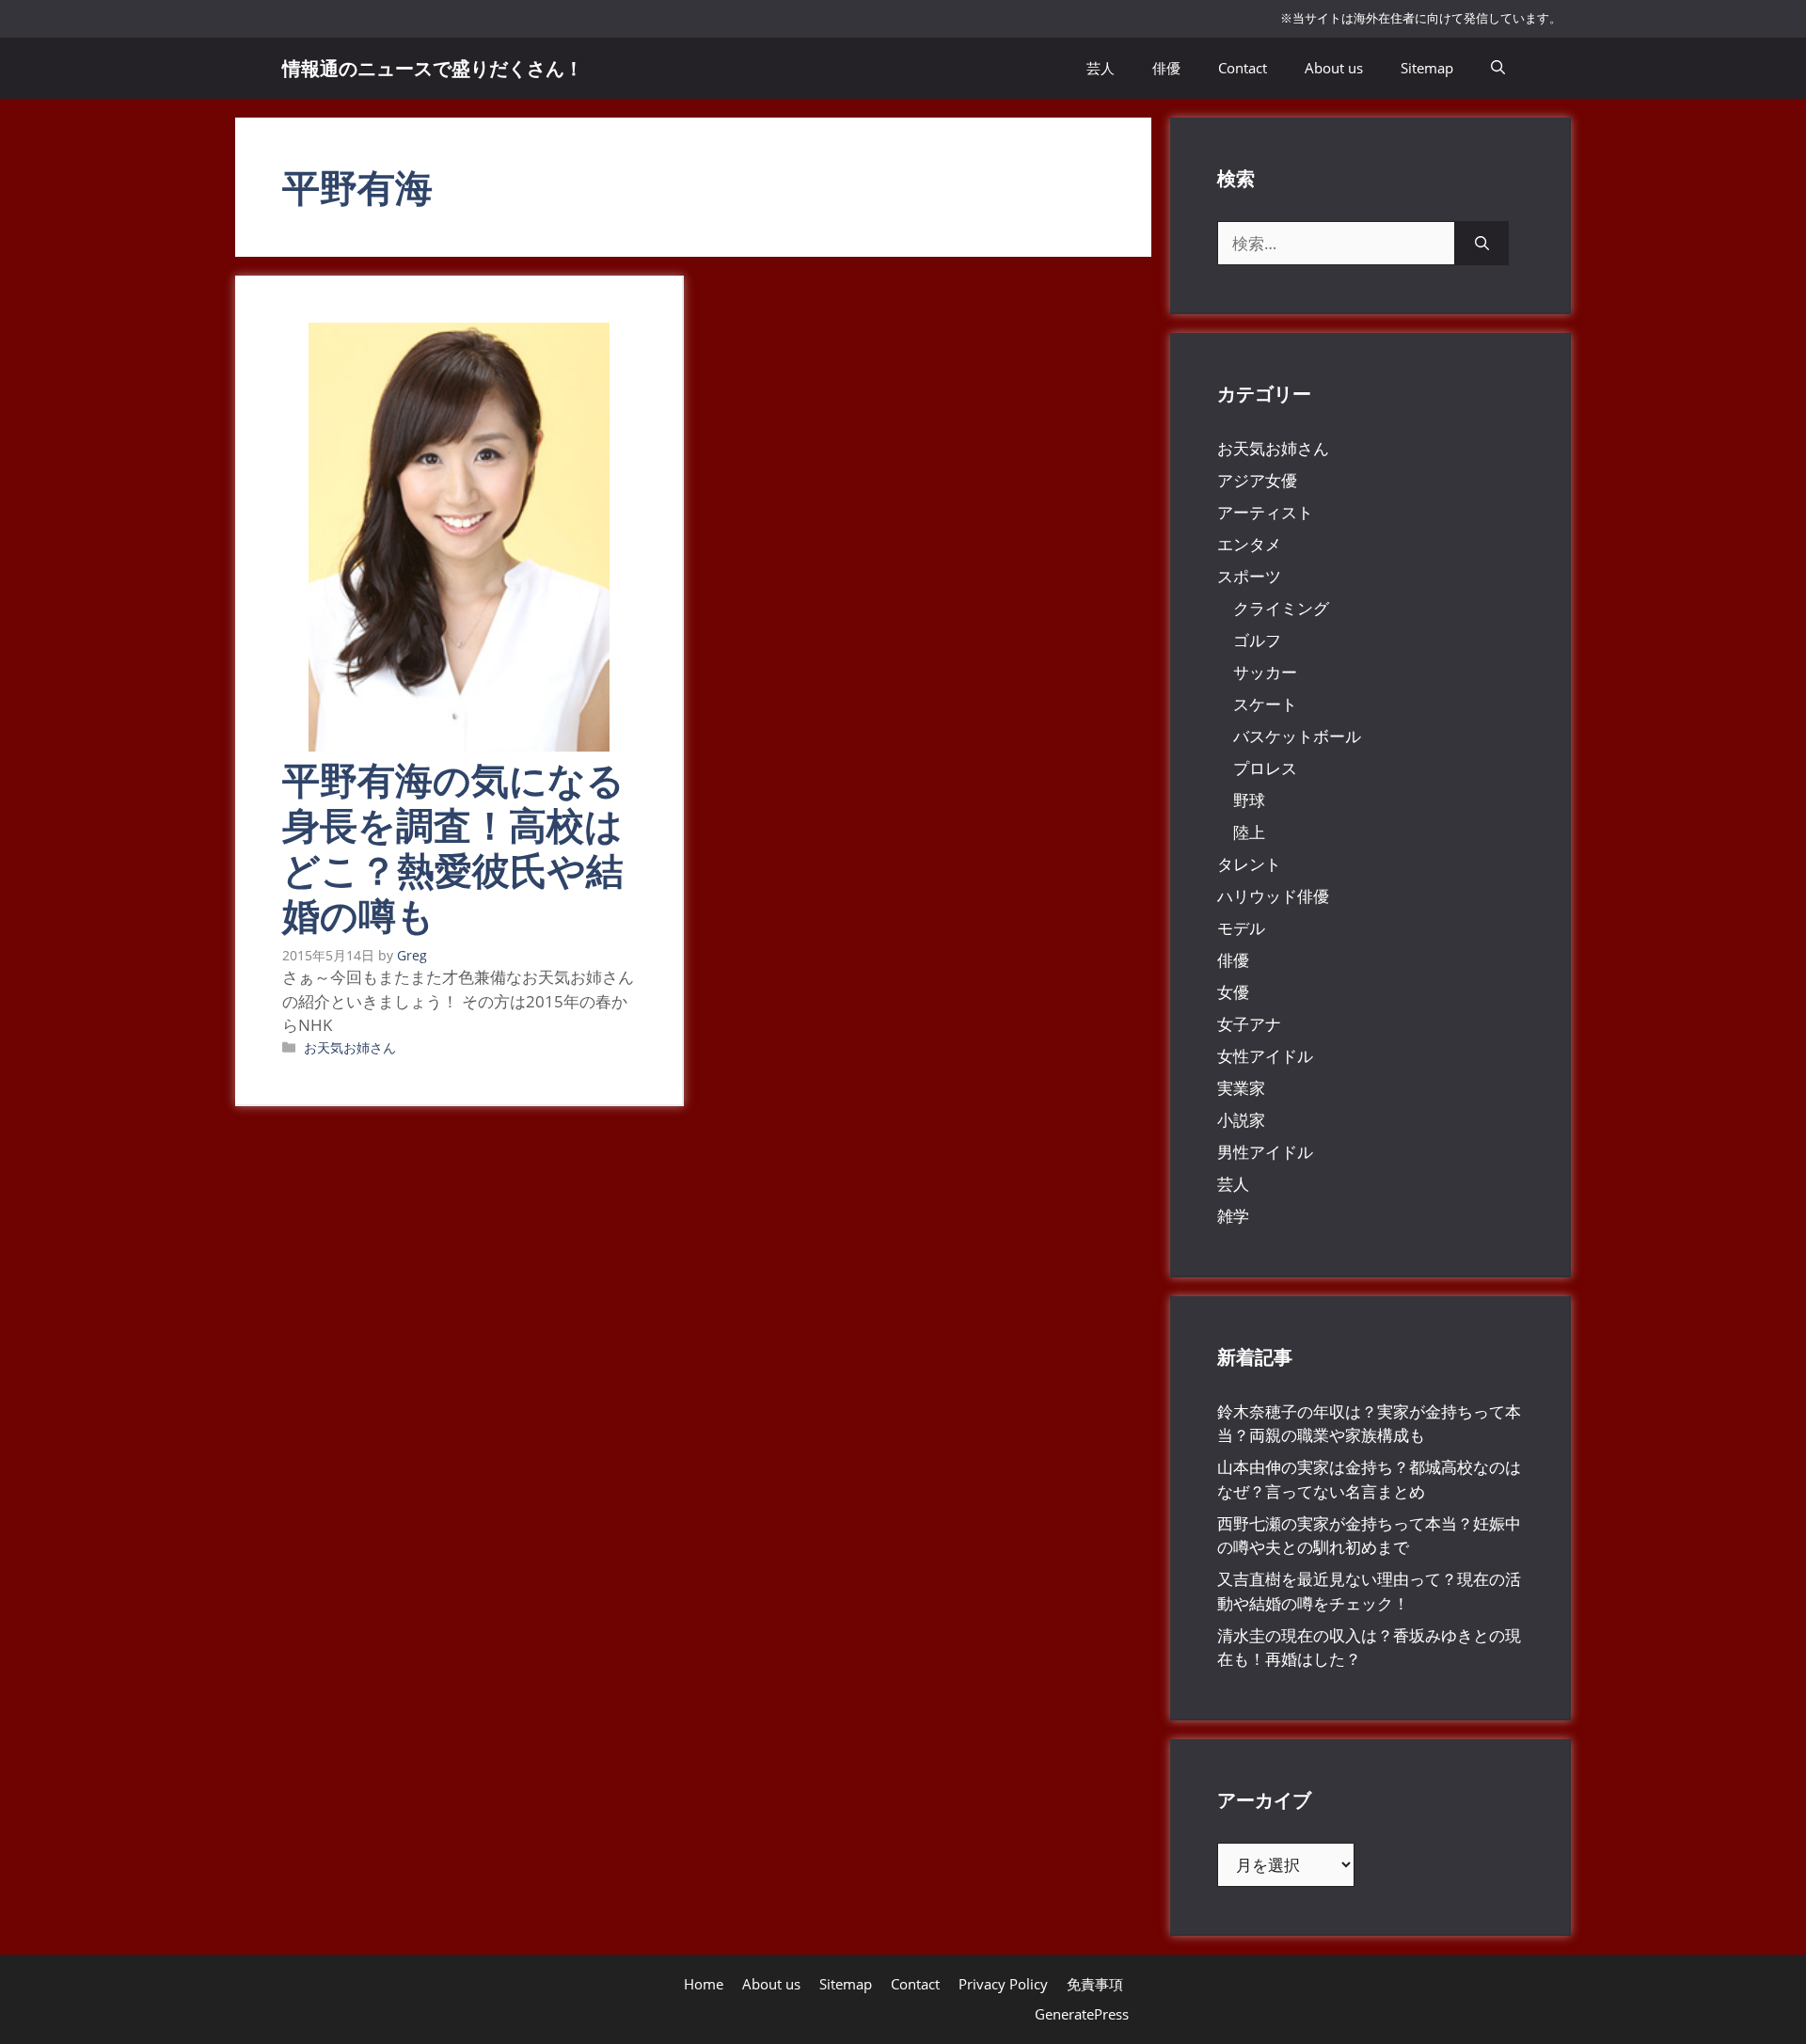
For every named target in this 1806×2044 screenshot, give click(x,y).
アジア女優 (1257, 480)
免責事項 (1095, 1984)
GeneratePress (1082, 2014)
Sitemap (1427, 68)
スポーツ (1249, 576)
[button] (1498, 68)
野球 (1249, 800)
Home (704, 1984)
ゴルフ (1257, 640)
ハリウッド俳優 (1273, 896)
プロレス (1265, 768)
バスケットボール (1297, 736)
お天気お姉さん (350, 1047)
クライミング (1281, 608)
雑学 (1233, 1216)
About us (1334, 68)
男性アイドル (1265, 1152)
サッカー (1265, 672)
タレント (1249, 864)
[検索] (1482, 244)
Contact (1243, 68)
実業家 (1241, 1088)
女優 (1233, 992)
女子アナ (1249, 1024)
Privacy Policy (1003, 1984)
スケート (1265, 704)
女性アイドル (1265, 1056)
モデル (1241, 928)
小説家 (1241, 1120)
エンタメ (1249, 544)
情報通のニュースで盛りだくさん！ (433, 68)
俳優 (1166, 68)
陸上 (1249, 832)
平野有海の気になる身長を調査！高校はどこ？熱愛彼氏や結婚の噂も (453, 847)
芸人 (1101, 68)
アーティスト (1265, 512)
